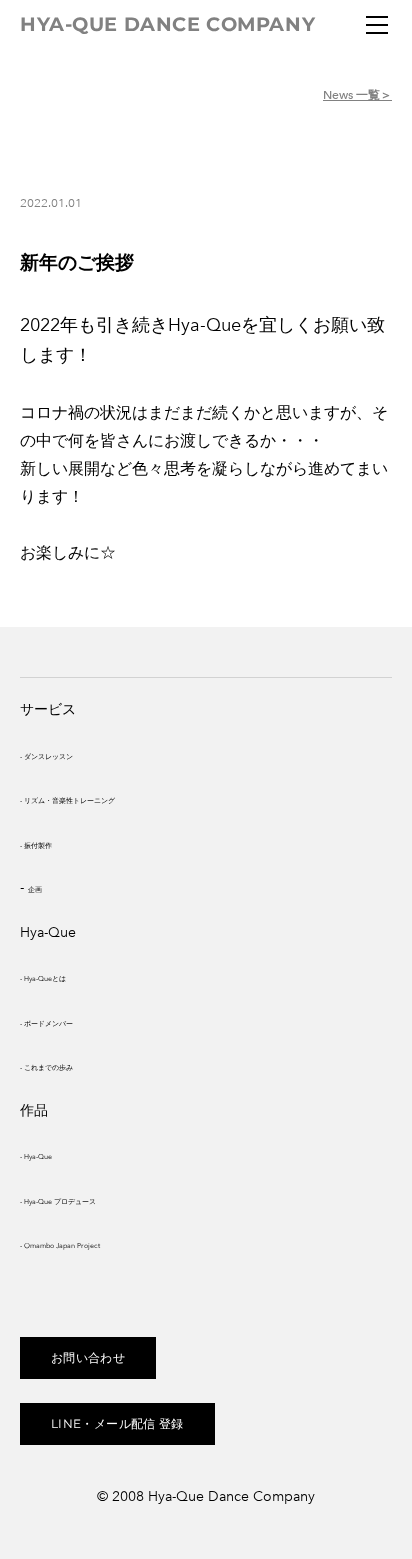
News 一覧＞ (357, 95)
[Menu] (377, 25)
